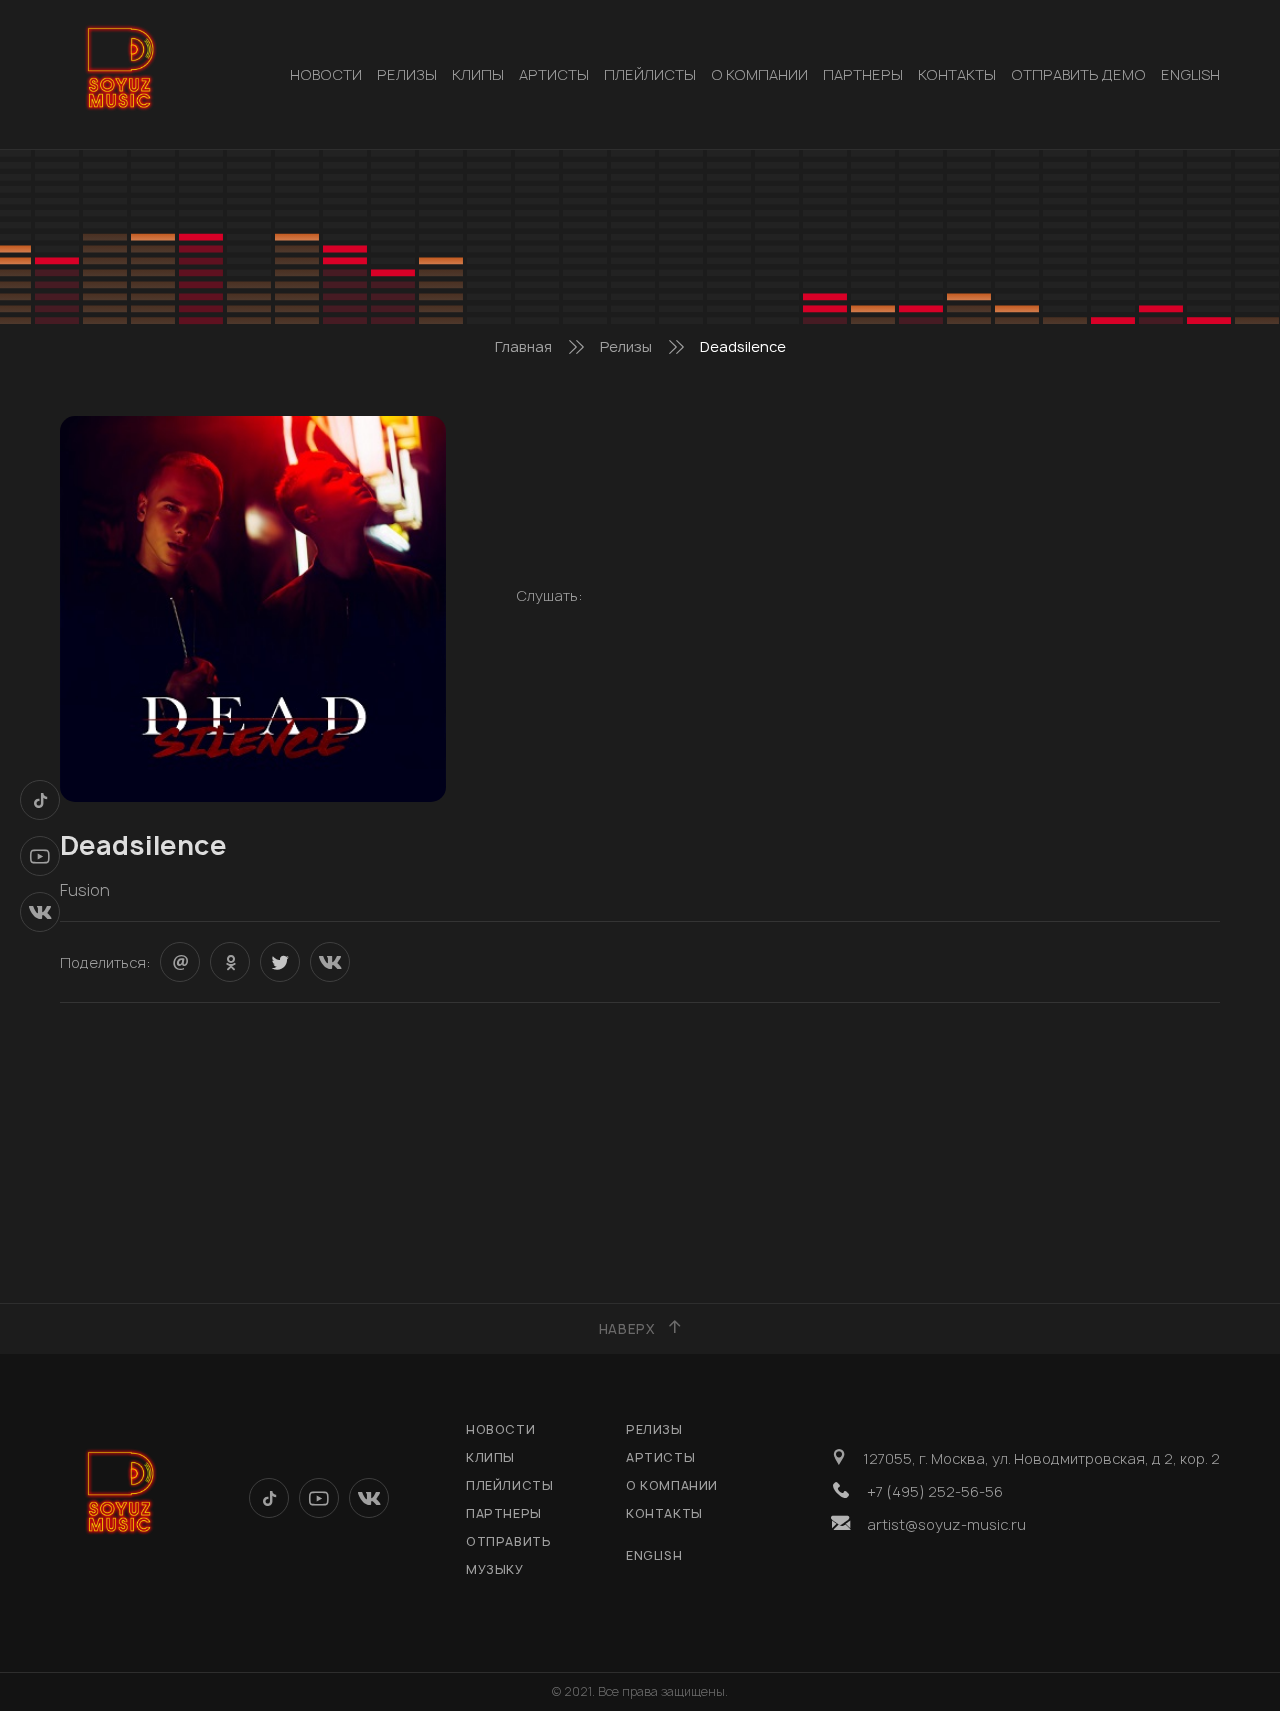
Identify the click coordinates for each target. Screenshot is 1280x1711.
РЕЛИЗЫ (407, 74)
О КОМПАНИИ (759, 74)
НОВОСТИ (326, 74)
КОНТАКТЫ (957, 74)
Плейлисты (650, 74)
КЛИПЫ (478, 74)
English (1190, 74)
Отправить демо (1078, 74)
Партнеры (863, 74)
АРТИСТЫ (554, 74)
